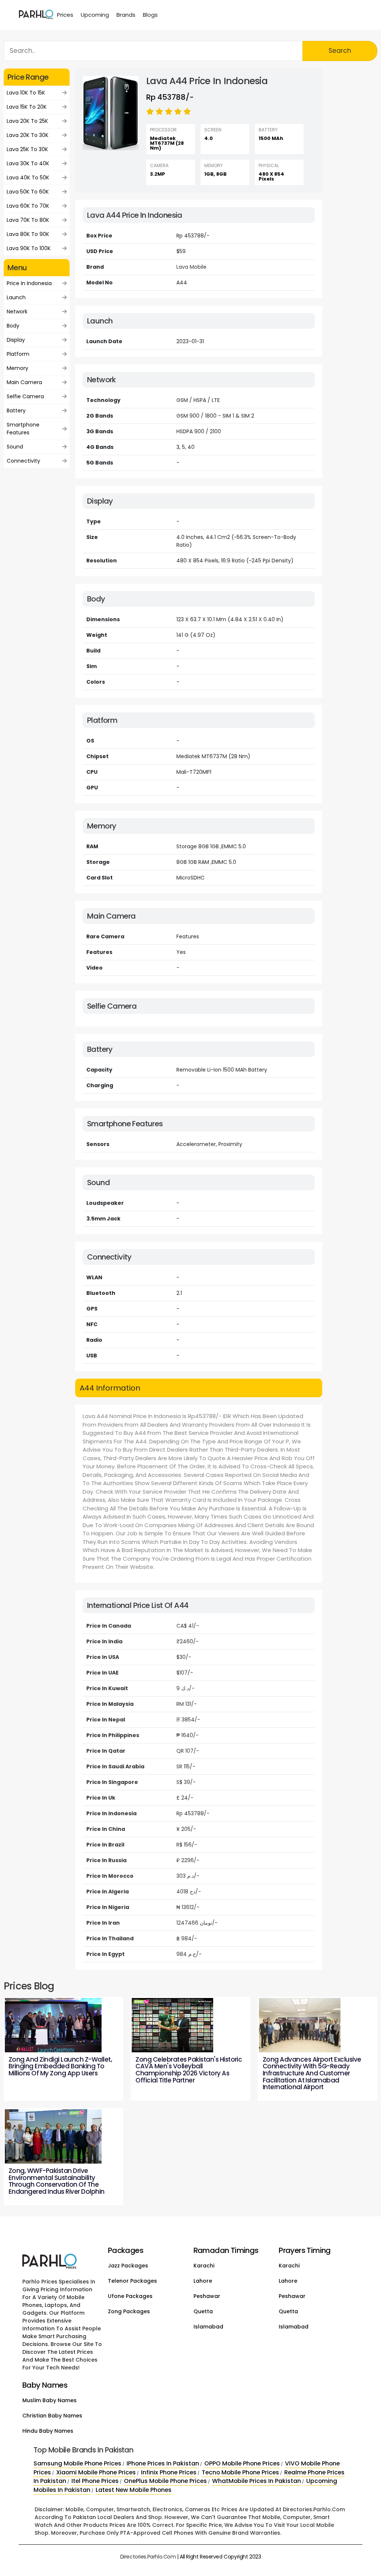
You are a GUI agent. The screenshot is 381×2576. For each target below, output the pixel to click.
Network (17, 312)
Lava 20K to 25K (27, 121)
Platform (18, 354)
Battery (16, 411)
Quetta (203, 2311)
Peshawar (207, 2296)
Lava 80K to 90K (28, 234)
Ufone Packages (130, 2296)
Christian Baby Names (52, 2416)
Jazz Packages (128, 2266)
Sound (15, 447)
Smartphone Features (23, 429)
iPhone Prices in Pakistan (163, 2463)
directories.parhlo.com (148, 2557)
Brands (126, 15)
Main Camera (24, 382)
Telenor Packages (132, 2281)
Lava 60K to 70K (28, 206)
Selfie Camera (25, 396)
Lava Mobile (191, 267)
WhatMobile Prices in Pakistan (257, 2481)
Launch (16, 297)
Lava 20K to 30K (28, 135)
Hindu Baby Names (48, 2431)
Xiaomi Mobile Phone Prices (96, 2472)
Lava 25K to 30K (27, 149)
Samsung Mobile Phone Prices (77, 2463)
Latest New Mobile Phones (134, 2490)
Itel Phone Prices (95, 2481)
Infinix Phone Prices (169, 2472)
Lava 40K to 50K (28, 178)
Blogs (150, 15)
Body (13, 326)
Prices (65, 15)
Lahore (203, 2281)
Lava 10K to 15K (26, 93)
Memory (17, 368)
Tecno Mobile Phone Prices (240, 2472)
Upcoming (95, 15)
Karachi (204, 2266)
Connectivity (23, 461)
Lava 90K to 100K (29, 248)
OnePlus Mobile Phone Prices (165, 2481)
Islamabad (208, 2327)
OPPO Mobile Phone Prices (242, 2463)
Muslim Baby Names (49, 2400)
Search (340, 51)
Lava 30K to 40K (28, 163)
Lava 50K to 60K (28, 192)
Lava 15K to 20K (27, 107)
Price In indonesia (29, 283)
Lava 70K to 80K (28, 220)
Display (16, 340)
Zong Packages (129, 2311)
